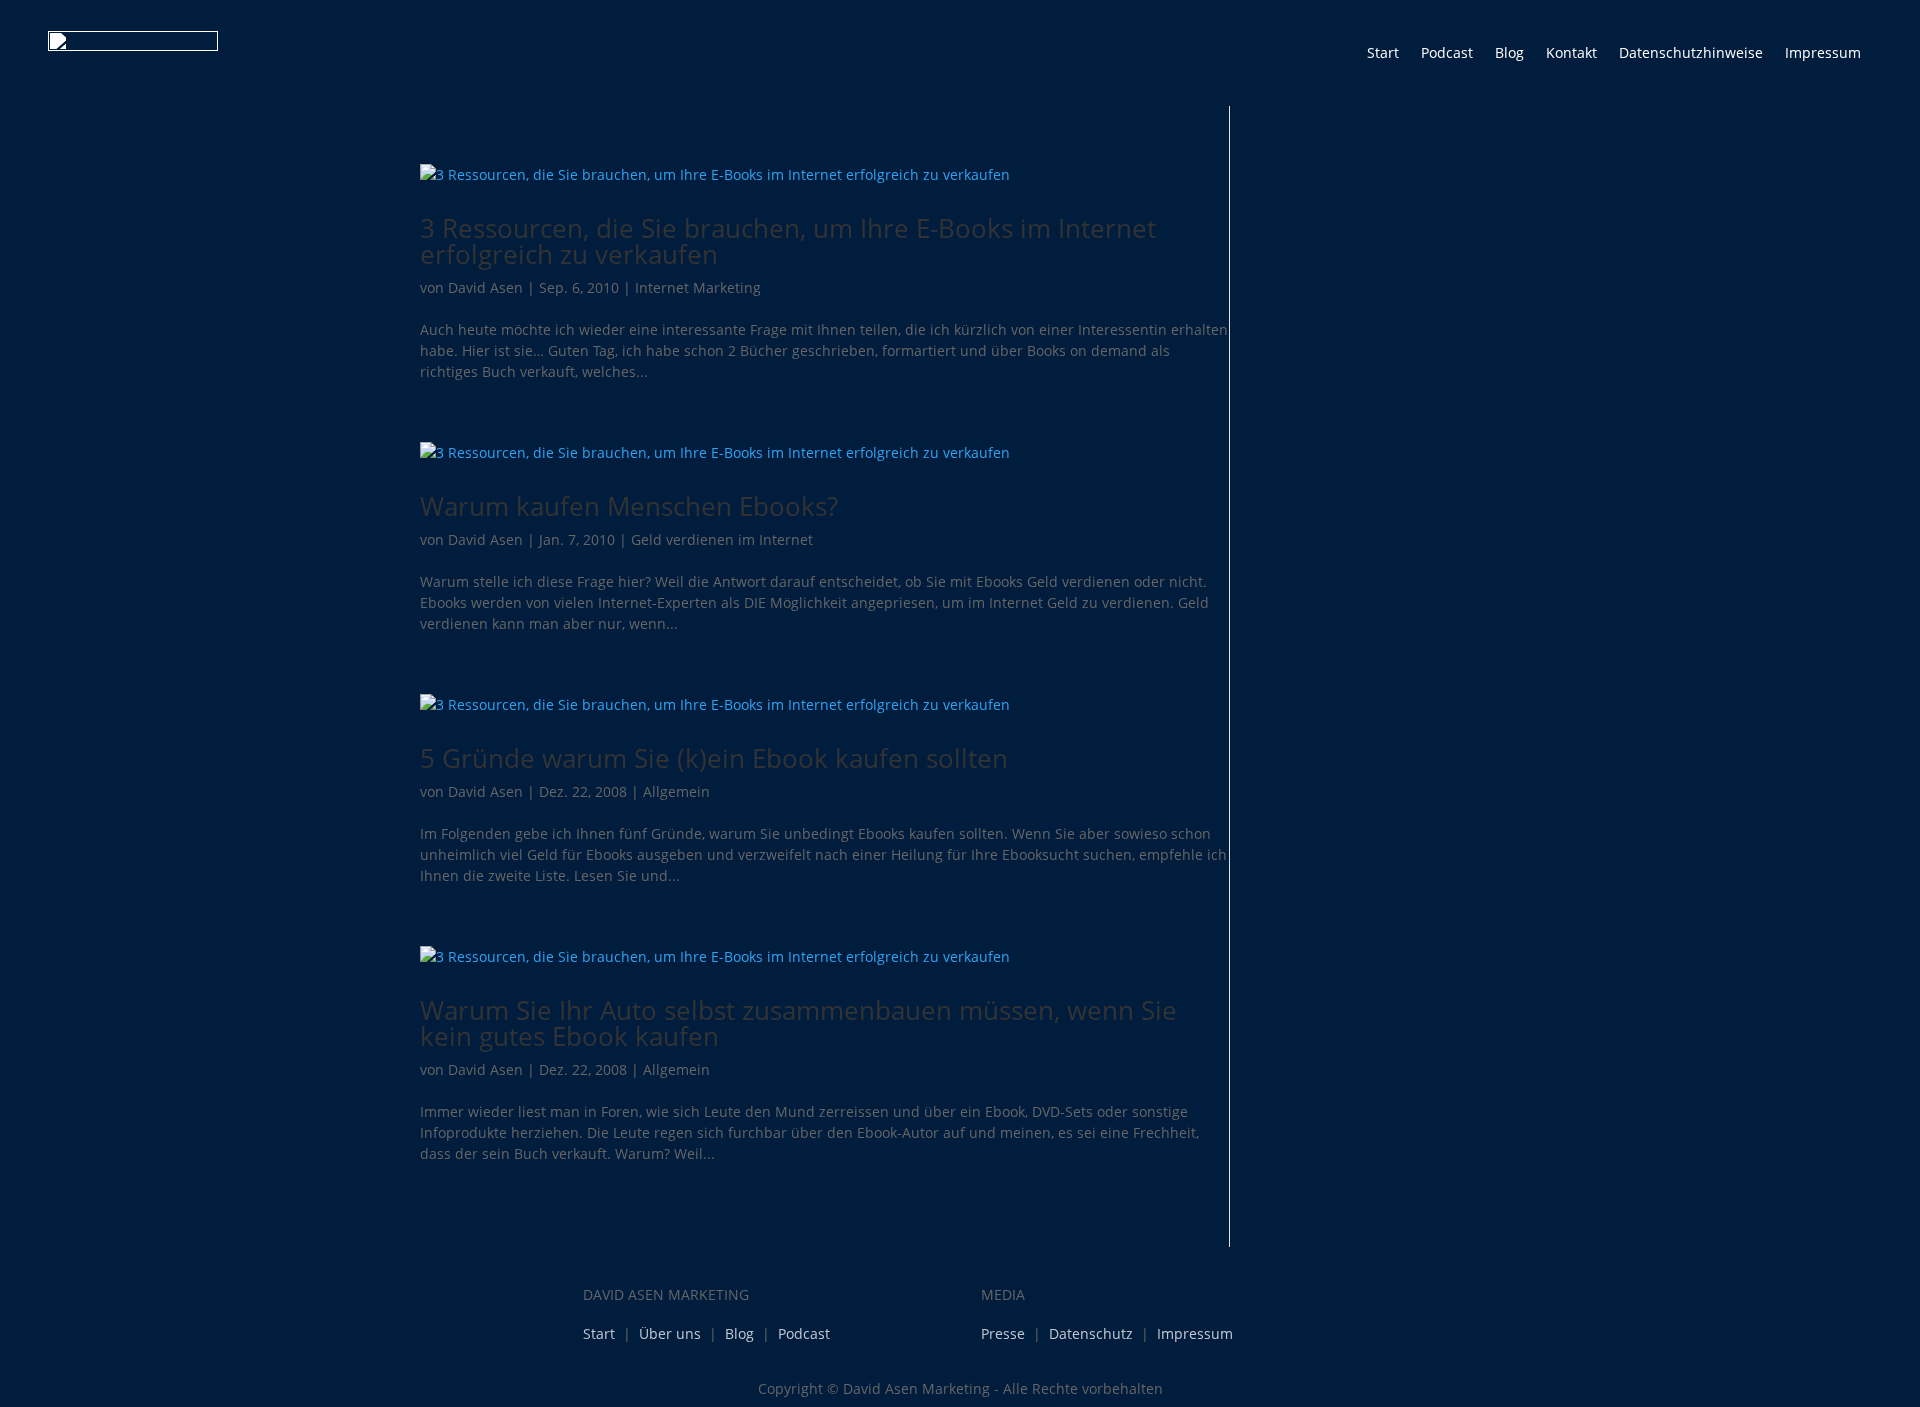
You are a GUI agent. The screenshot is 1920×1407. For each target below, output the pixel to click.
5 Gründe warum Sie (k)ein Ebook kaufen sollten (714, 758)
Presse (1003, 1333)
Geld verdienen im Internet (722, 539)
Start (1383, 52)
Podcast (1447, 52)
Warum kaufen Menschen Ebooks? (629, 506)
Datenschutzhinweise (1691, 52)
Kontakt (1571, 52)
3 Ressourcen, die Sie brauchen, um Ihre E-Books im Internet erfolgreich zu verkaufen (788, 241)
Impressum (1823, 52)
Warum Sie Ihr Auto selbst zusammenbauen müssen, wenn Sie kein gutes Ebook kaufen (798, 1023)
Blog (1509, 52)
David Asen (485, 287)
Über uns (670, 1333)
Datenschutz (1091, 1333)
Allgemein (676, 791)
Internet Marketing (698, 287)
